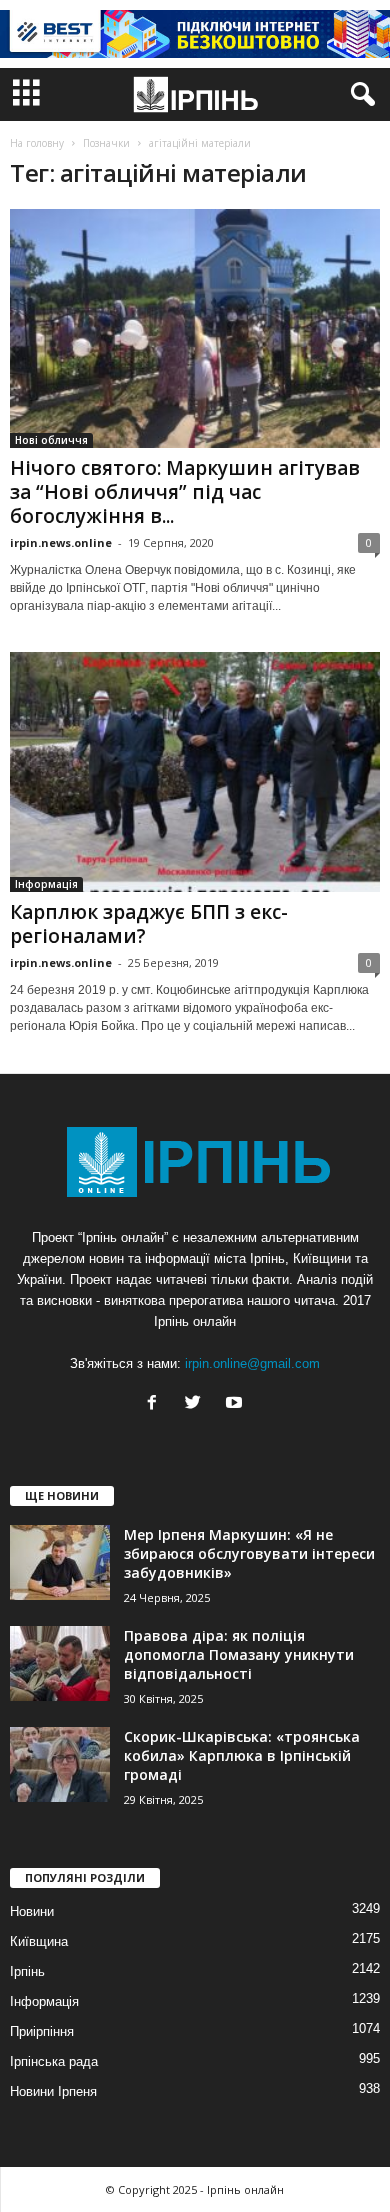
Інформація (46, 884)
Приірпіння (42, 2031)
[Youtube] (236, 1404)
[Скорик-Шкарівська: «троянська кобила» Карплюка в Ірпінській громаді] (60, 1764)
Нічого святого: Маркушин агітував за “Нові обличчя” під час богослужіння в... (185, 492)
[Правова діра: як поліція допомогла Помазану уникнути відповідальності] (60, 1663)
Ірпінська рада (54, 2061)
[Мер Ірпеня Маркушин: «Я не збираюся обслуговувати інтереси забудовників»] (60, 1562)
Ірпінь (27, 1971)
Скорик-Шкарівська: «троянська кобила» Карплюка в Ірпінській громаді (242, 1755)
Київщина (39, 1941)
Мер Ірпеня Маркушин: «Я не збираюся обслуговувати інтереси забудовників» (249, 1553)
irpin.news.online (61, 542)
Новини (32, 1911)
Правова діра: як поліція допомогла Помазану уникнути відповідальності (239, 1654)
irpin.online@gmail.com (252, 1363)
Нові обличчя (51, 440)
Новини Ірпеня (53, 2091)
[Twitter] (197, 1404)
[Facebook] (156, 1404)
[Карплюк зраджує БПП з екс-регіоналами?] (195, 771)
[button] (359, 95)
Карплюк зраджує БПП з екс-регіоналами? (149, 924)
